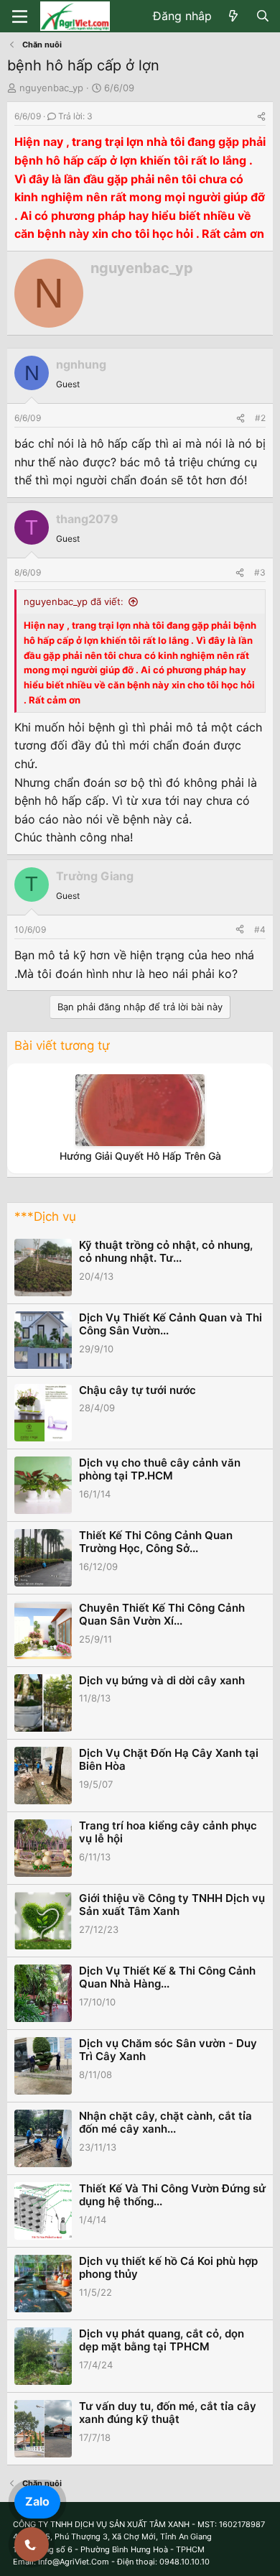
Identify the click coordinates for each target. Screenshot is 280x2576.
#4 (260, 929)
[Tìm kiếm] (262, 17)
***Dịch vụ (45, 1217)
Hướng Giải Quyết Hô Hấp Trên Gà (140, 1156)
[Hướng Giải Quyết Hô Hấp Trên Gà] (140, 1110)
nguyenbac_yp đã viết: (74, 601)
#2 (260, 418)
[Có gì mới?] (234, 17)
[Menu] (20, 17)
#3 (260, 572)
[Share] (261, 116)
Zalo (37, 2501)
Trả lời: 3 (75, 116)
